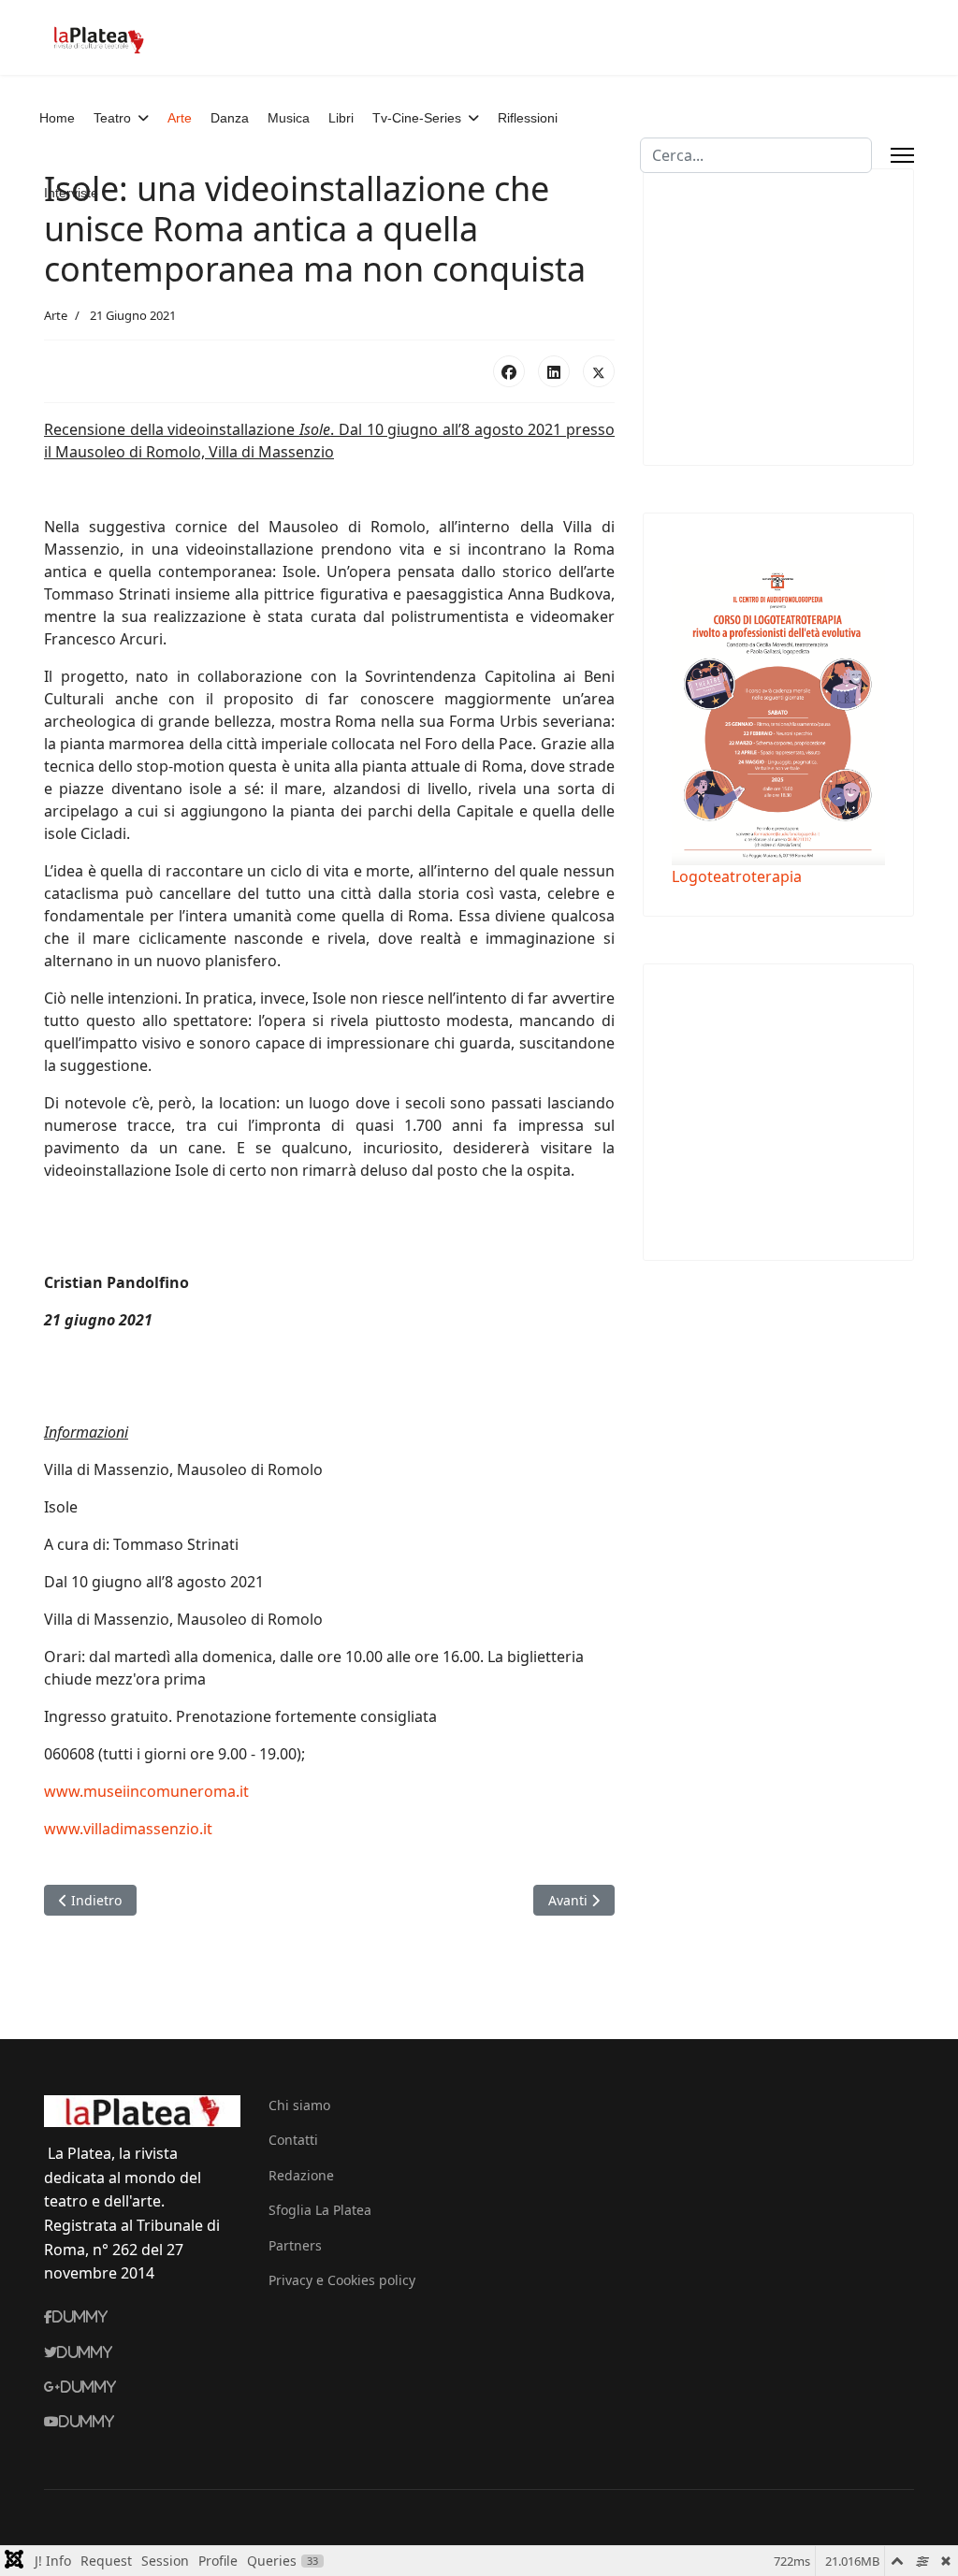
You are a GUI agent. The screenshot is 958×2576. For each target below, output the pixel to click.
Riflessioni (528, 118)
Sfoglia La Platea (320, 2210)
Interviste (71, 193)
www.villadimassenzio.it (128, 1829)
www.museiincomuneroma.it (146, 1791)
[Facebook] (509, 371)
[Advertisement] (815, 314)
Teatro (112, 118)
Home (57, 118)
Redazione (301, 2175)
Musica (289, 118)
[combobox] (756, 155)
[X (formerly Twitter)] (599, 371)
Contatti (293, 2140)
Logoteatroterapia (737, 876)
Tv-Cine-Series (417, 118)
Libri (341, 118)
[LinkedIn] (554, 371)
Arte (180, 118)
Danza (230, 118)
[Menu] (902, 155)
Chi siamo (299, 2105)
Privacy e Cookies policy (342, 2280)
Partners (295, 2245)
